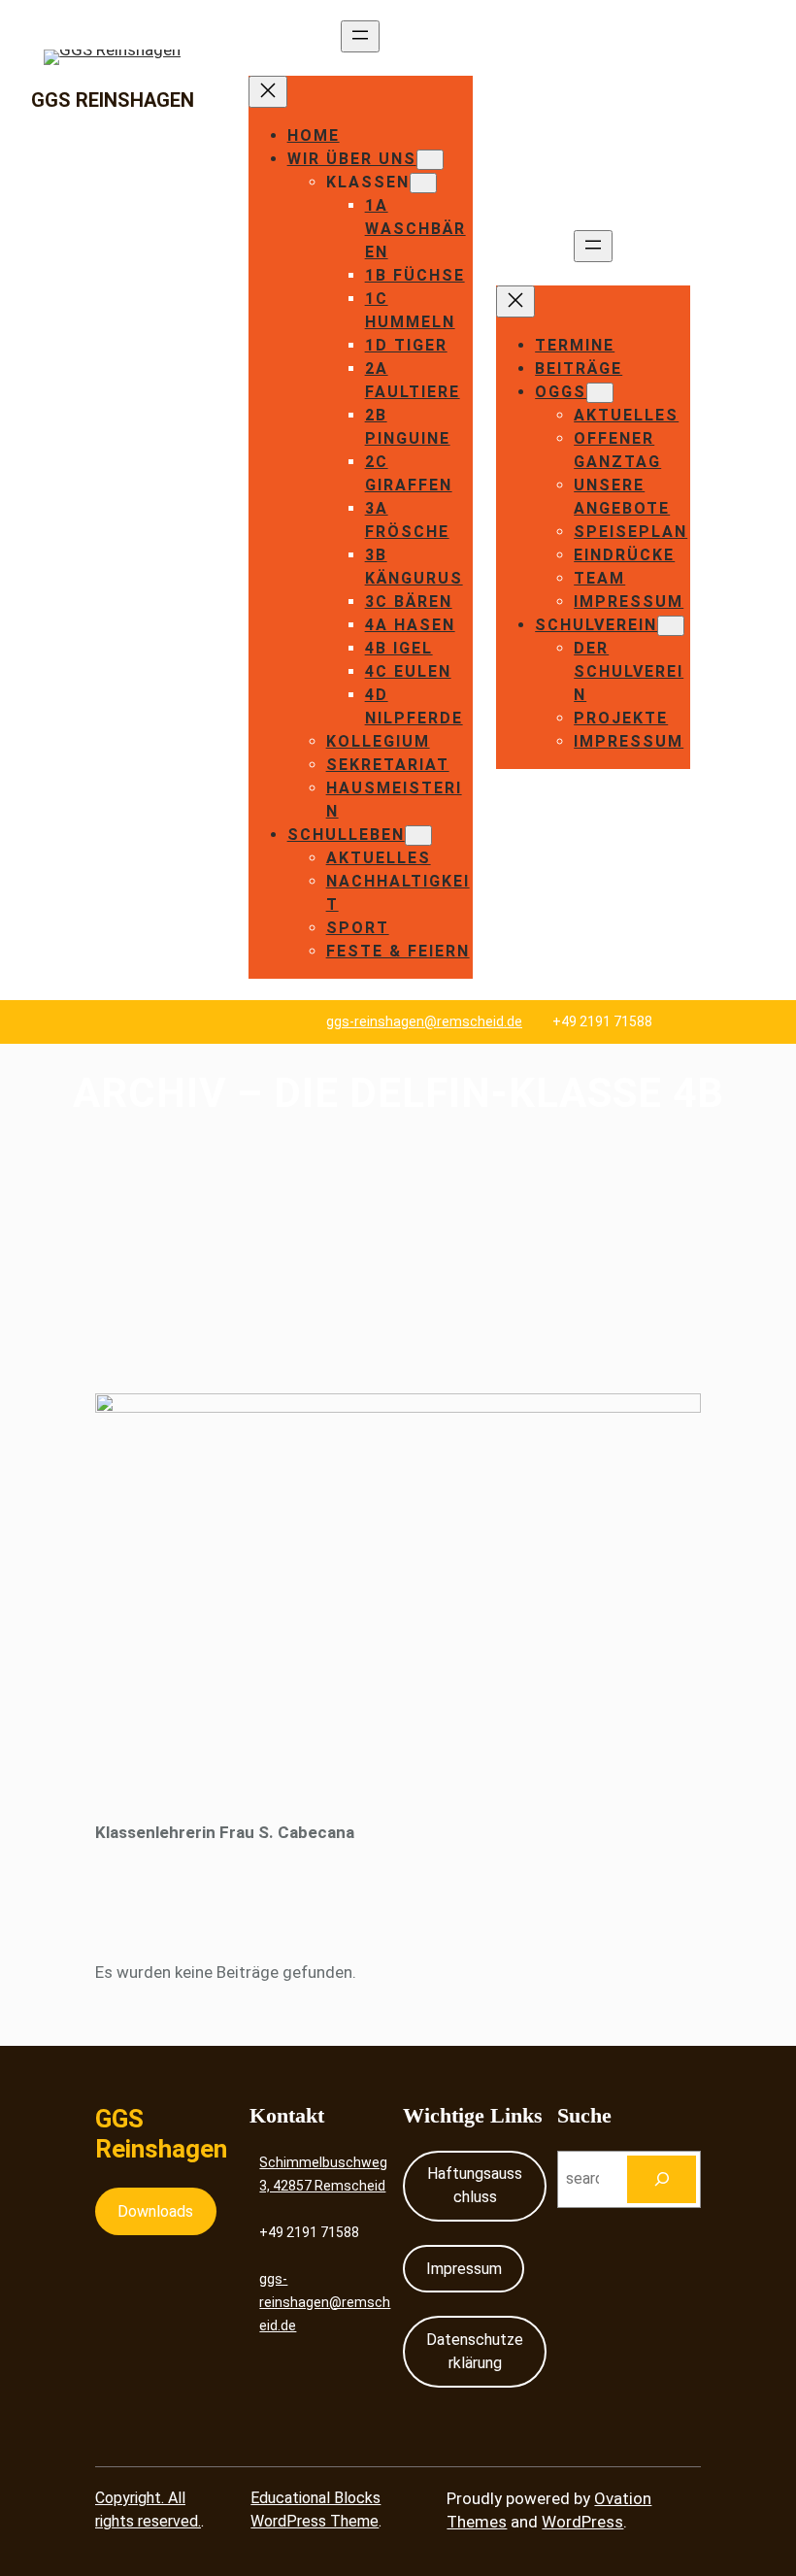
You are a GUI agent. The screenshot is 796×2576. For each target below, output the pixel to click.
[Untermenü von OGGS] (600, 393)
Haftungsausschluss (475, 2185)
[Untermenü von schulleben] (418, 836)
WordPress (582, 2522)
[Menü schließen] (268, 92)
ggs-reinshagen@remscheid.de (424, 1021)
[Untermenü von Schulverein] (671, 626)
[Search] (662, 2179)
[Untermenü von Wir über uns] (430, 160)
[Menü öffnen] (360, 36)
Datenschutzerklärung (475, 2351)
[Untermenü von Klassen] (423, 183)
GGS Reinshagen (113, 100)
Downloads (155, 2211)
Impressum (464, 2269)
